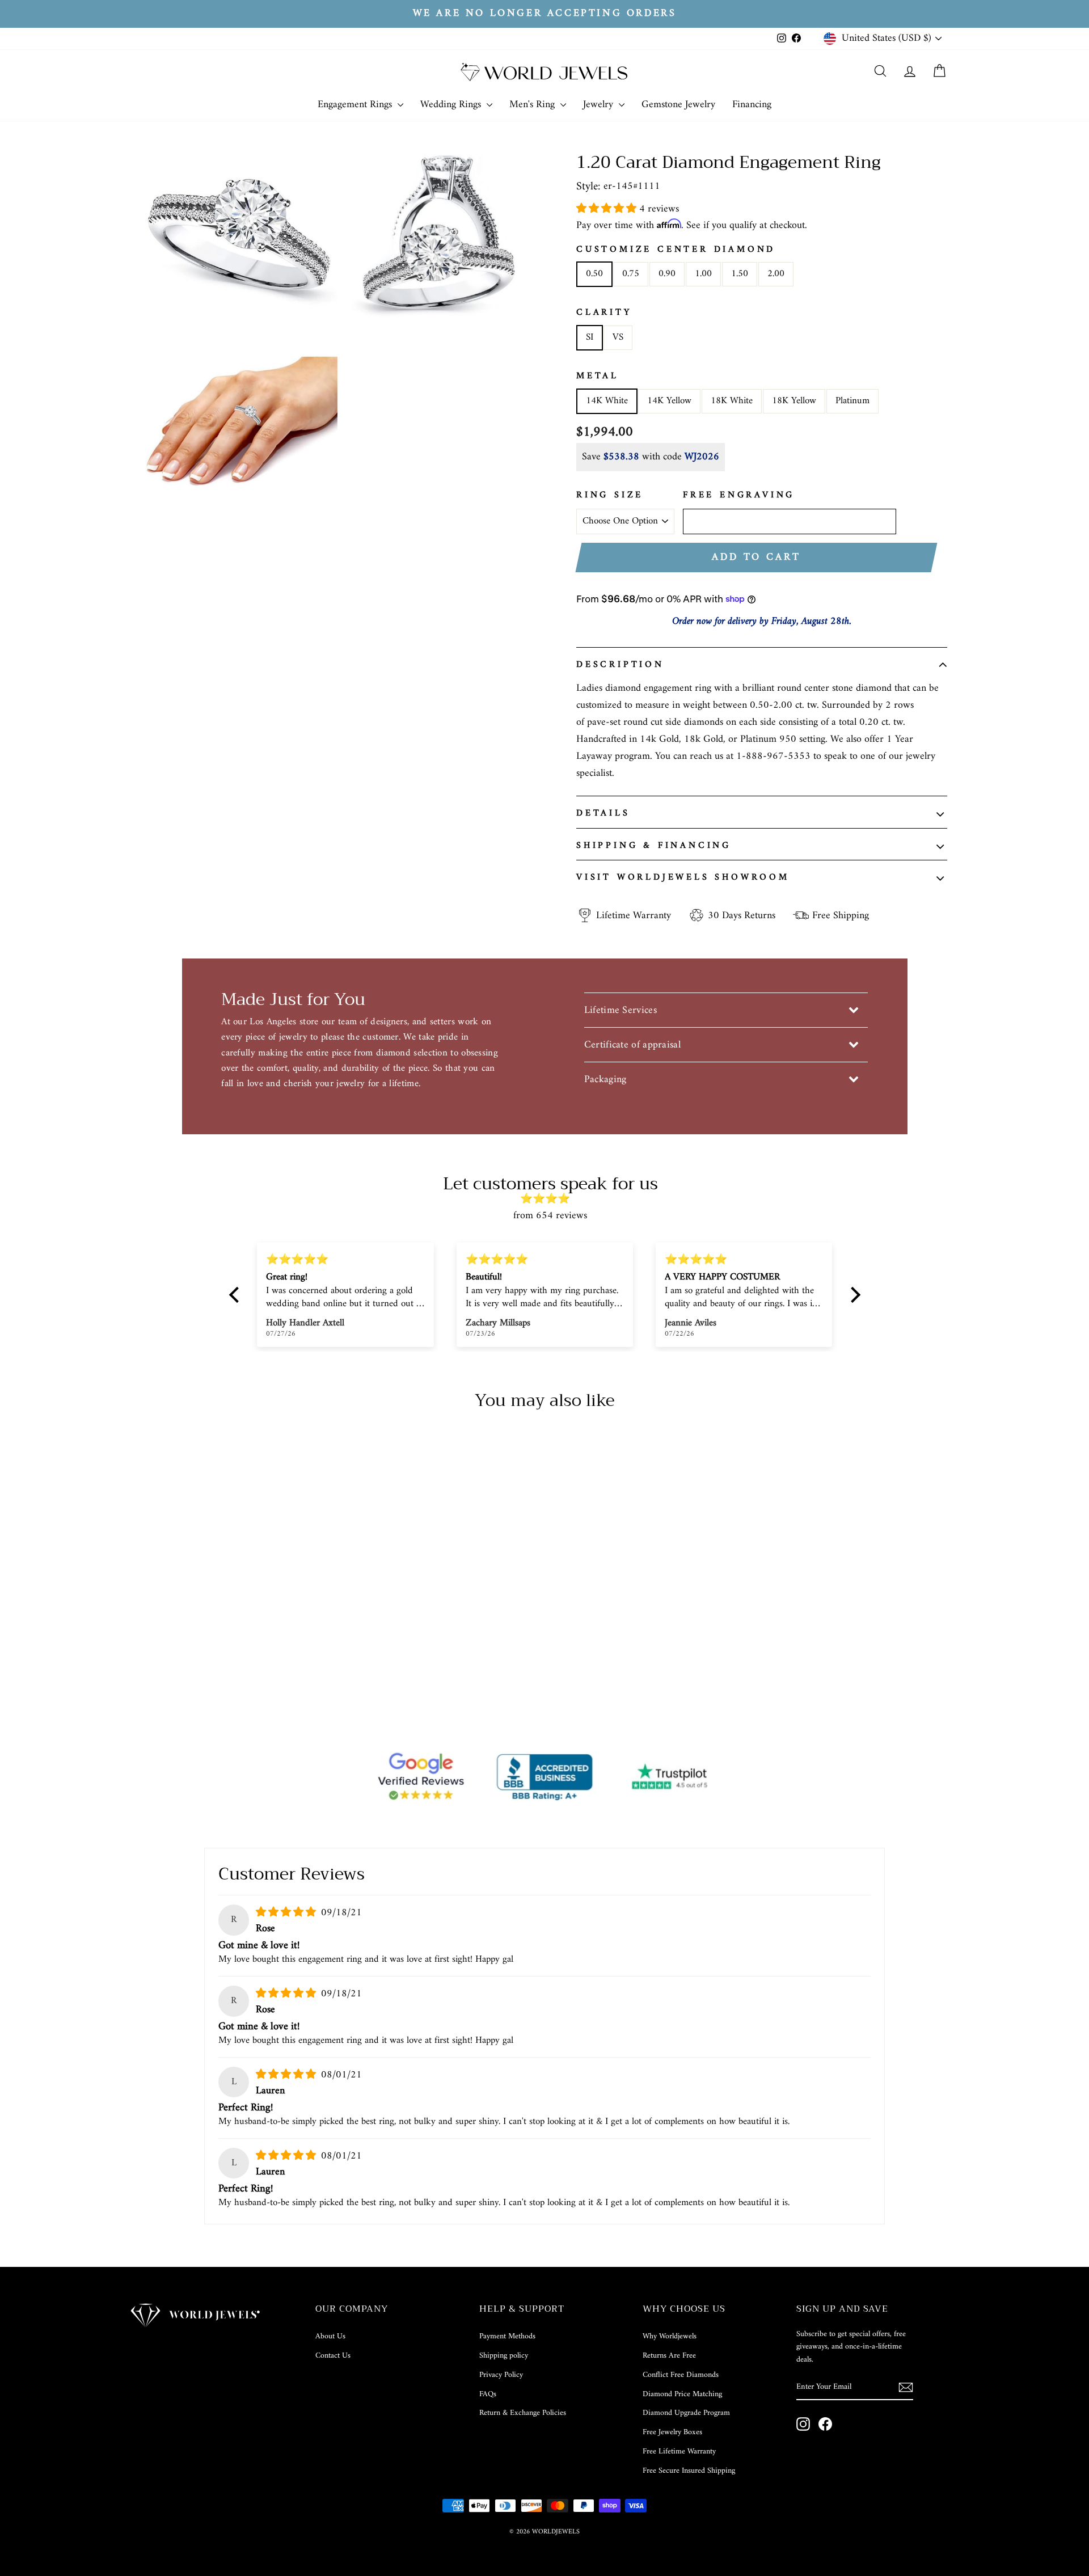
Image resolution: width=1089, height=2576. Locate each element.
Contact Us (333, 2356)
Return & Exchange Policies (523, 2413)
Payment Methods (507, 2336)
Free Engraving (739, 496)
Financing (752, 105)
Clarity (604, 313)
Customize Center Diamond (676, 250)
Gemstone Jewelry (678, 105)
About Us (330, 2336)
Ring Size (610, 496)
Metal (598, 377)
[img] (550, 1199)
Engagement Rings (356, 105)
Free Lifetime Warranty (679, 2452)
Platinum (852, 401)
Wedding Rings (452, 105)
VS (618, 337)
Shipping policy (504, 2356)
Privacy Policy (501, 2375)
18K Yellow (794, 401)
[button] (608, 209)
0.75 (631, 274)
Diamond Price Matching (682, 2394)
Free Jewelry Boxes (672, 2432)
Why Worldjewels (670, 2336)
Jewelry (600, 105)
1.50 (740, 274)
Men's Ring (533, 105)
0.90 (667, 274)
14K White (607, 401)
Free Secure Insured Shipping (689, 2471)
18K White (732, 401)
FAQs (488, 2394)
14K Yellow (669, 401)
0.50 (594, 274)
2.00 (776, 274)
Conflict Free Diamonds (681, 2375)
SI (590, 337)
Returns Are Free (669, 2356)
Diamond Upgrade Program (686, 2413)
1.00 (703, 274)
